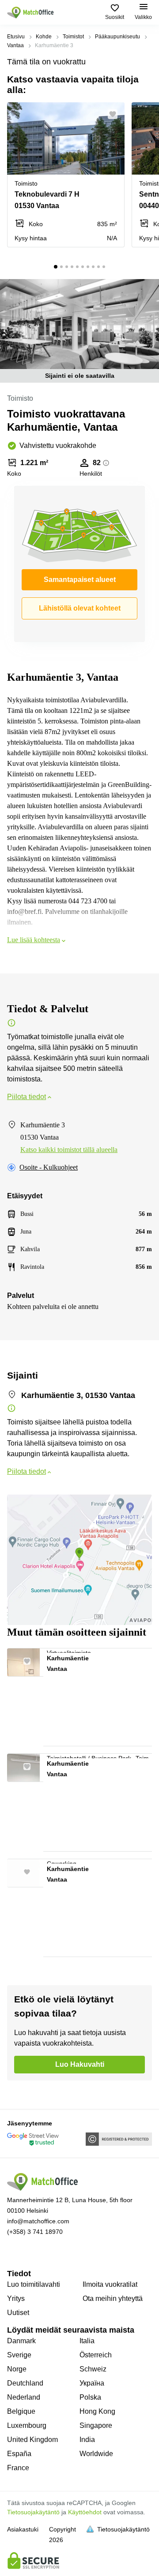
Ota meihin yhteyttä (113, 2298)
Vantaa (15, 45)
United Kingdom (32, 2440)
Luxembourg (27, 2425)
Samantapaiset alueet (80, 580)
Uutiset (18, 2313)
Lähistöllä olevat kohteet (80, 608)
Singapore (96, 2425)
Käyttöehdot (85, 2512)
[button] (115, 114)
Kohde (44, 37)
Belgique (21, 2411)
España (19, 2454)
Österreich (96, 2355)
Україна (92, 2383)
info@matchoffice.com (38, 2221)
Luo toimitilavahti (34, 2284)
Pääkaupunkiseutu (117, 37)
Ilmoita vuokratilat (110, 2284)
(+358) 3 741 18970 (35, 2232)
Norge (17, 2369)
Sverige (19, 2355)
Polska (90, 2397)
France (18, 2468)
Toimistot (73, 37)
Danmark (21, 2341)
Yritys (16, 2298)
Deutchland (25, 2383)
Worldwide (96, 2454)
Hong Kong (97, 2411)
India (87, 2440)
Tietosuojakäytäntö (33, 2512)
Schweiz (93, 2369)
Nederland (24, 2397)
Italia (87, 2341)
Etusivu (16, 37)
